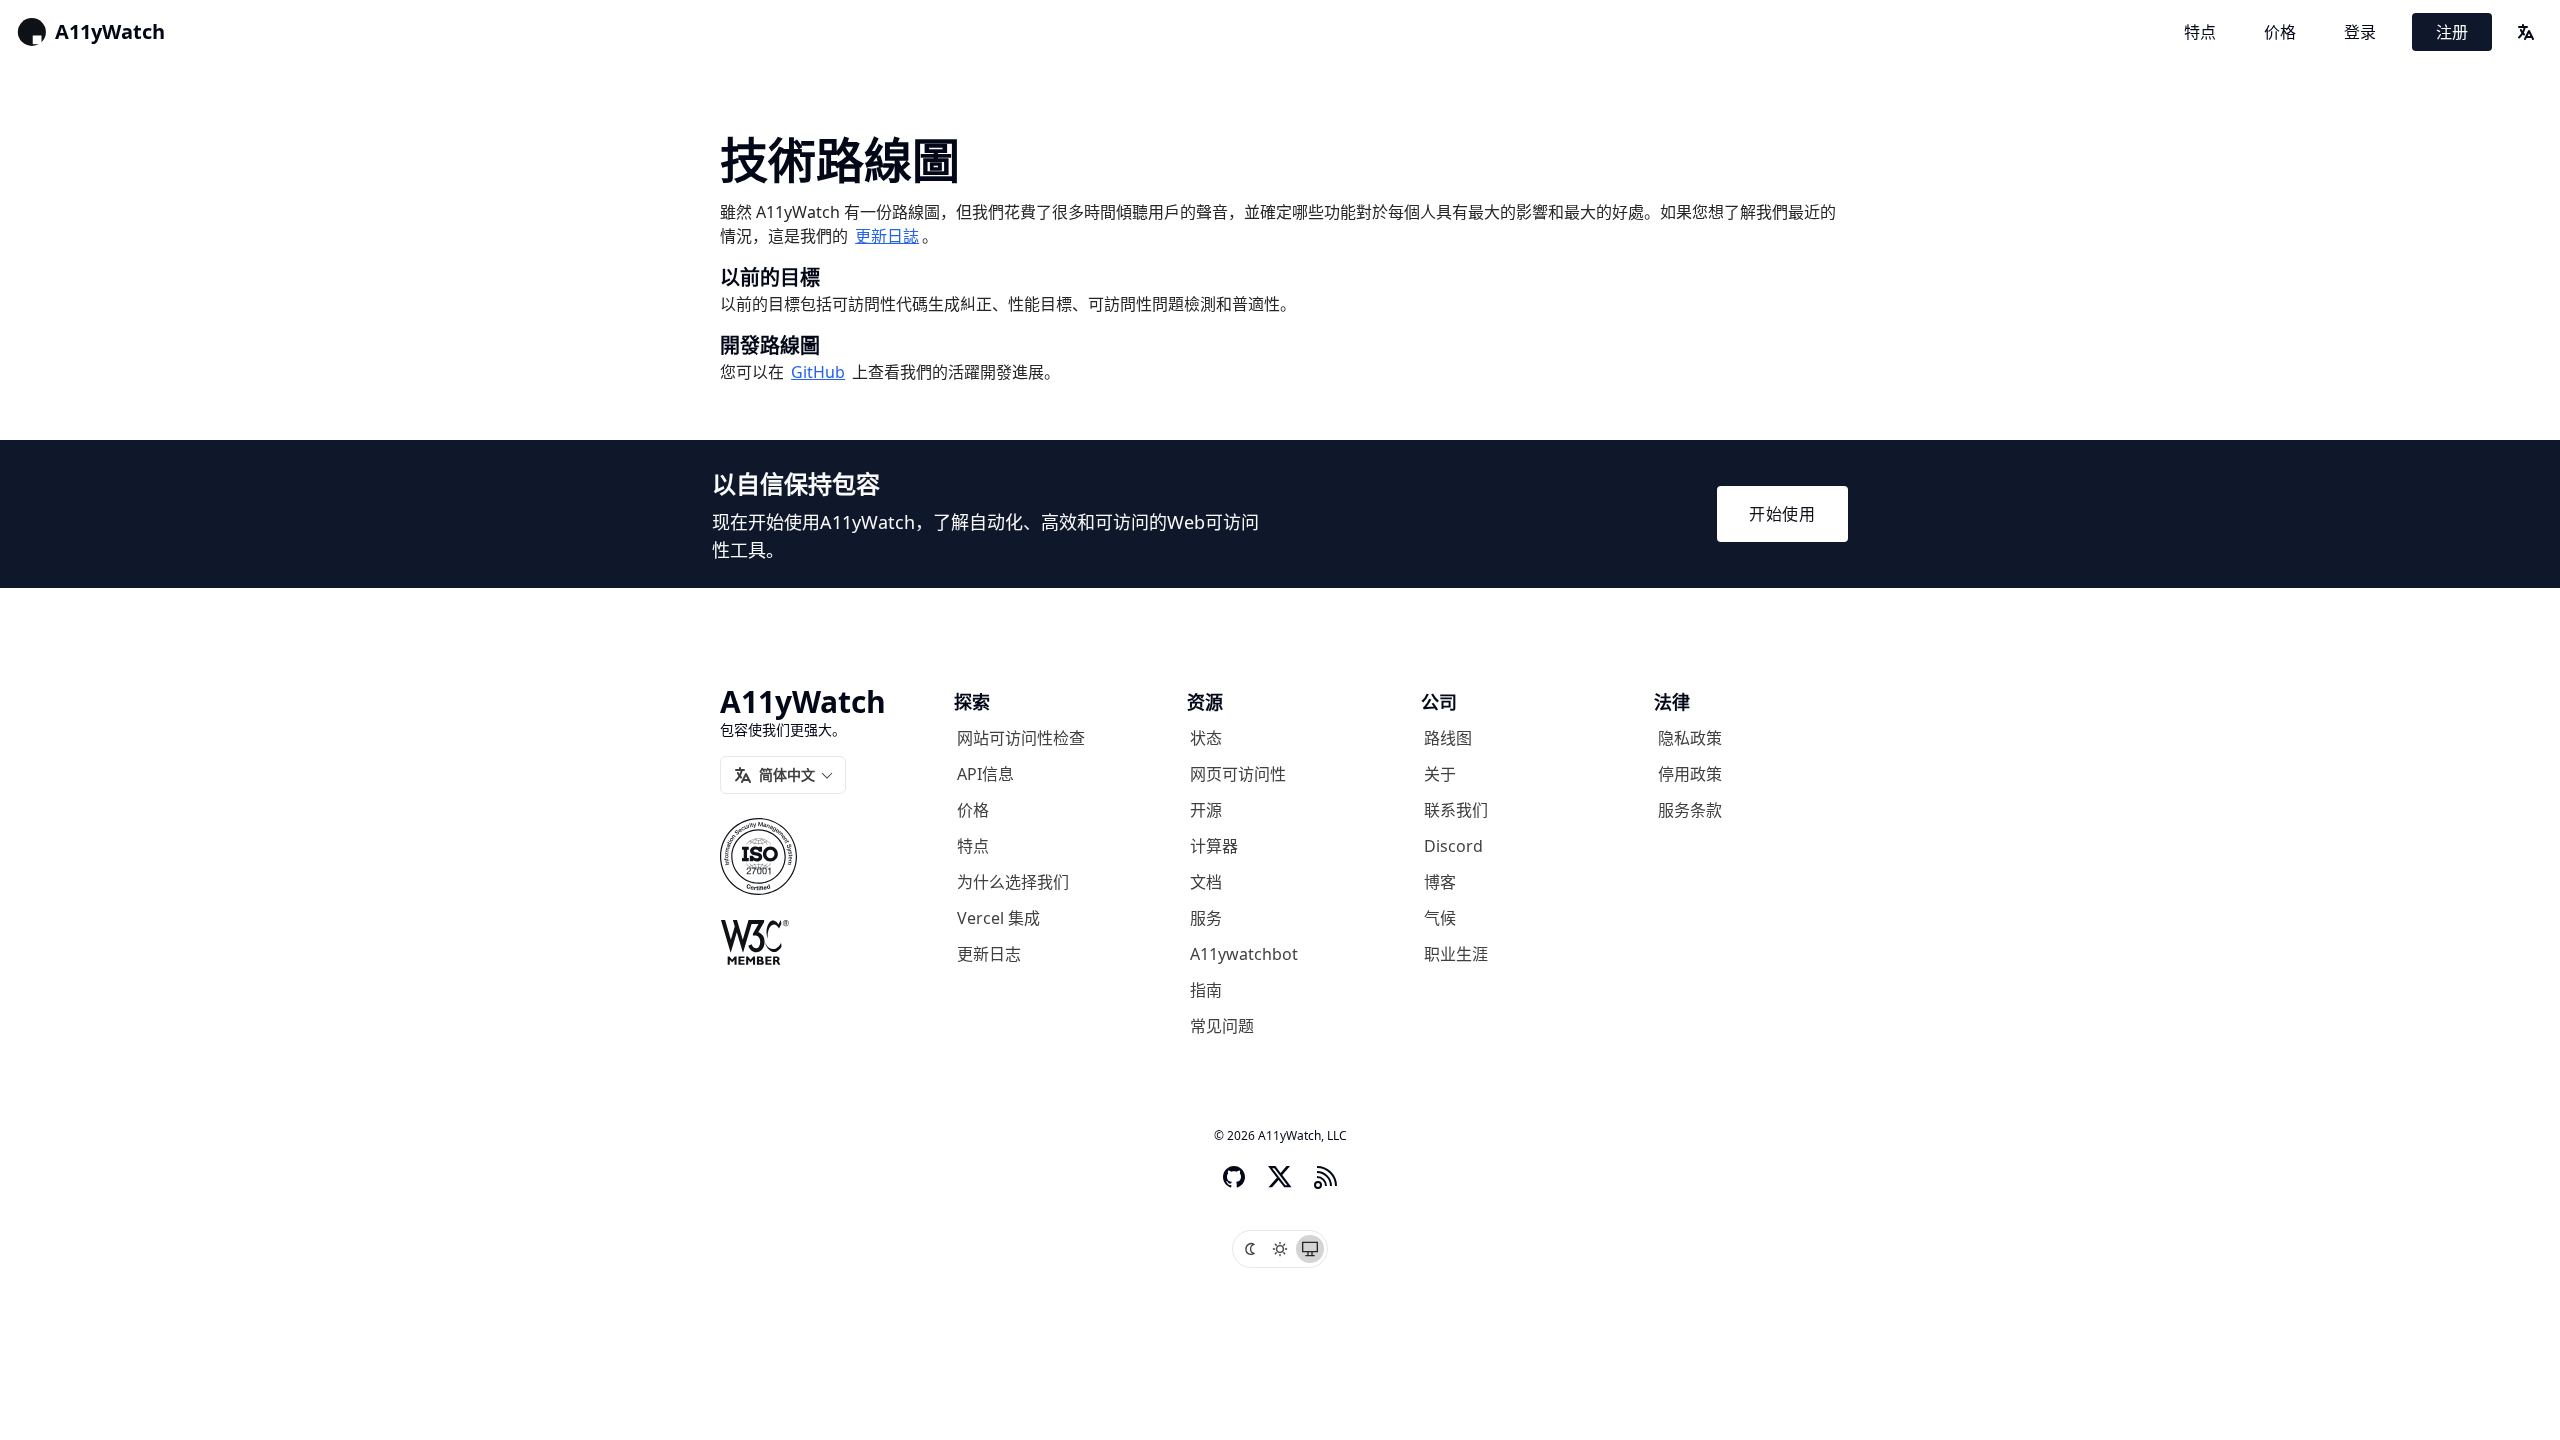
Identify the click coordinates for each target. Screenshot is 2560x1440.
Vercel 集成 (998, 918)
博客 (1440, 882)
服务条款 (1690, 810)
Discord (1453, 846)
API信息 (985, 774)
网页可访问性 (1238, 774)
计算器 (1214, 846)
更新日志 (989, 954)
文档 (1206, 882)
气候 (1440, 918)
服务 (1206, 918)
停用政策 (1690, 774)
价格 (2280, 32)
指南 (1206, 990)
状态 (1206, 738)
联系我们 (1456, 810)
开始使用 (1782, 514)
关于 (1440, 774)
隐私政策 (1690, 738)
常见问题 (1222, 1026)
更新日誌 (887, 236)
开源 (1206, 810)
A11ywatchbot (1244, 954)
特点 (2200, 32)
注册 (2452, 32)
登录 (2360, 32)
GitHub (818, 372)
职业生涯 (1456, 954)
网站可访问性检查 (1021, 738)
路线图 (1448, 738)
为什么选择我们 (1013, 882)
